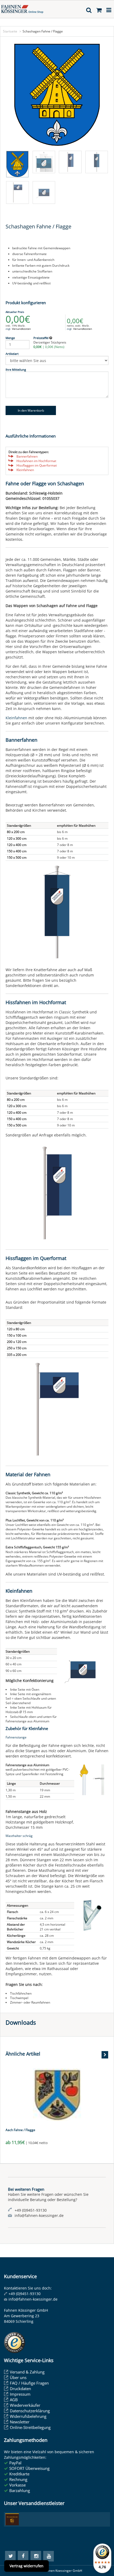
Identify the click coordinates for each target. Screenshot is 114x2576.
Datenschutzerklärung (30, 2411)
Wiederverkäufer (25, 2405)
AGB (14, 2400)
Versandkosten (21, 329)
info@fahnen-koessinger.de (33, 2299)
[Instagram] (36, 2556)
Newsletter (20, 2422)
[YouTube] (49, 2556)
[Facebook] (23, 2556)
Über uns (18, 2377)
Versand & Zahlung (27, 2372)
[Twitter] (10, 2556)
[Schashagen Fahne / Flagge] (57, 95)
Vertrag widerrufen (27, 2566)
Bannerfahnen (27, 456)
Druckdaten (20, 2389)
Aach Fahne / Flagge (20, 2130)
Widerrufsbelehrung (28, 2416)
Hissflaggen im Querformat (37, 465)
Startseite (10, 31)
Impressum (20, 2394)
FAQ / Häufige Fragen (29, 2383)
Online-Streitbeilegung (30, 2427)
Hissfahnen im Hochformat (36, 461)
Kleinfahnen (25, 470)
